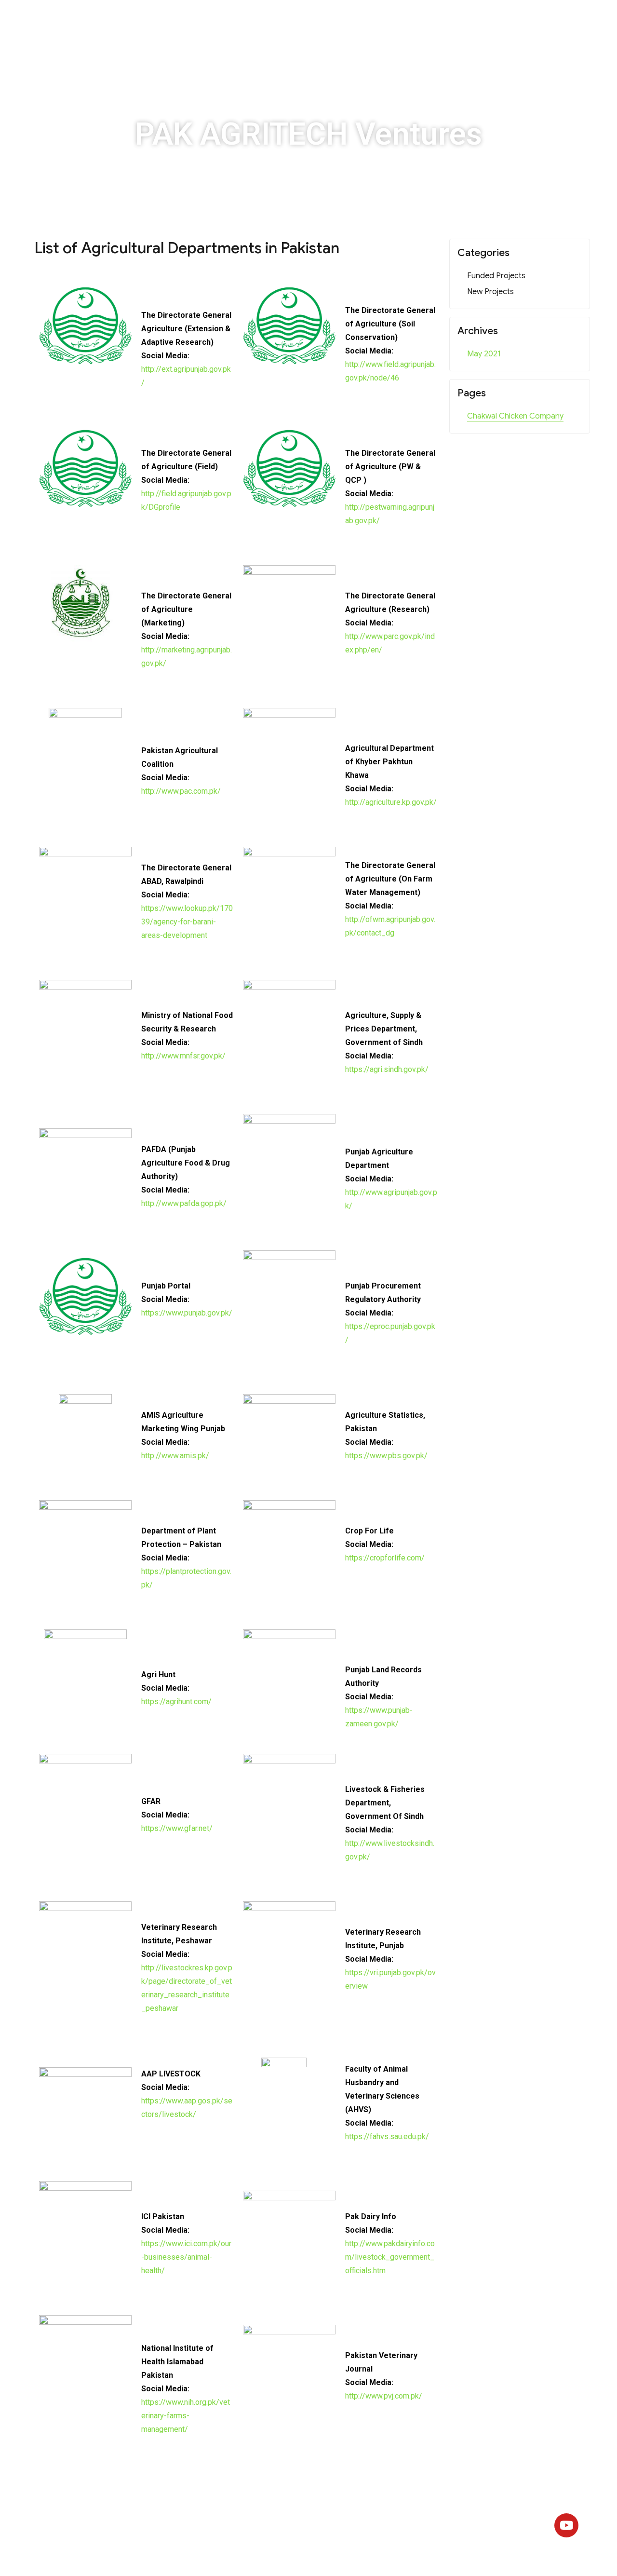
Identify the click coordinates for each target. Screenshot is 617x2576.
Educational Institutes (250, 21)
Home (129, 21)
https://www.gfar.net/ (177, 1828)
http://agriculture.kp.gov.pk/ (391, 802)
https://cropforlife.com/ (385, 1558)
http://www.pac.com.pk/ (181, 791)
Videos (486, 21)
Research (436, 21)
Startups (175, 21)
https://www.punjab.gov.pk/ (187, 1313)
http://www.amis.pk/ (175, 1456)
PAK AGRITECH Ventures (308, 134)
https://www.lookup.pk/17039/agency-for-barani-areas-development (187, 922)
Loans (389, 21)
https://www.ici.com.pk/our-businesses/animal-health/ (186, 2257)
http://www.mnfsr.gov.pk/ (183, 1056)
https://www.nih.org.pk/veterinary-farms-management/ (186, 2416)
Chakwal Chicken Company (515, 416)
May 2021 (484, 354)
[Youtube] (566, 2525)
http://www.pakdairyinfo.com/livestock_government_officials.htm (390, 2257)
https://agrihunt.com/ (176, 1702)
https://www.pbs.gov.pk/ (386, 1456)
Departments (334, 21)
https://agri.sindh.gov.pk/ (387, 1069)
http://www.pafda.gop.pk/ (184, 1203)
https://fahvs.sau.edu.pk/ (387, 2136)
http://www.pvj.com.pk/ (384, 2396)
